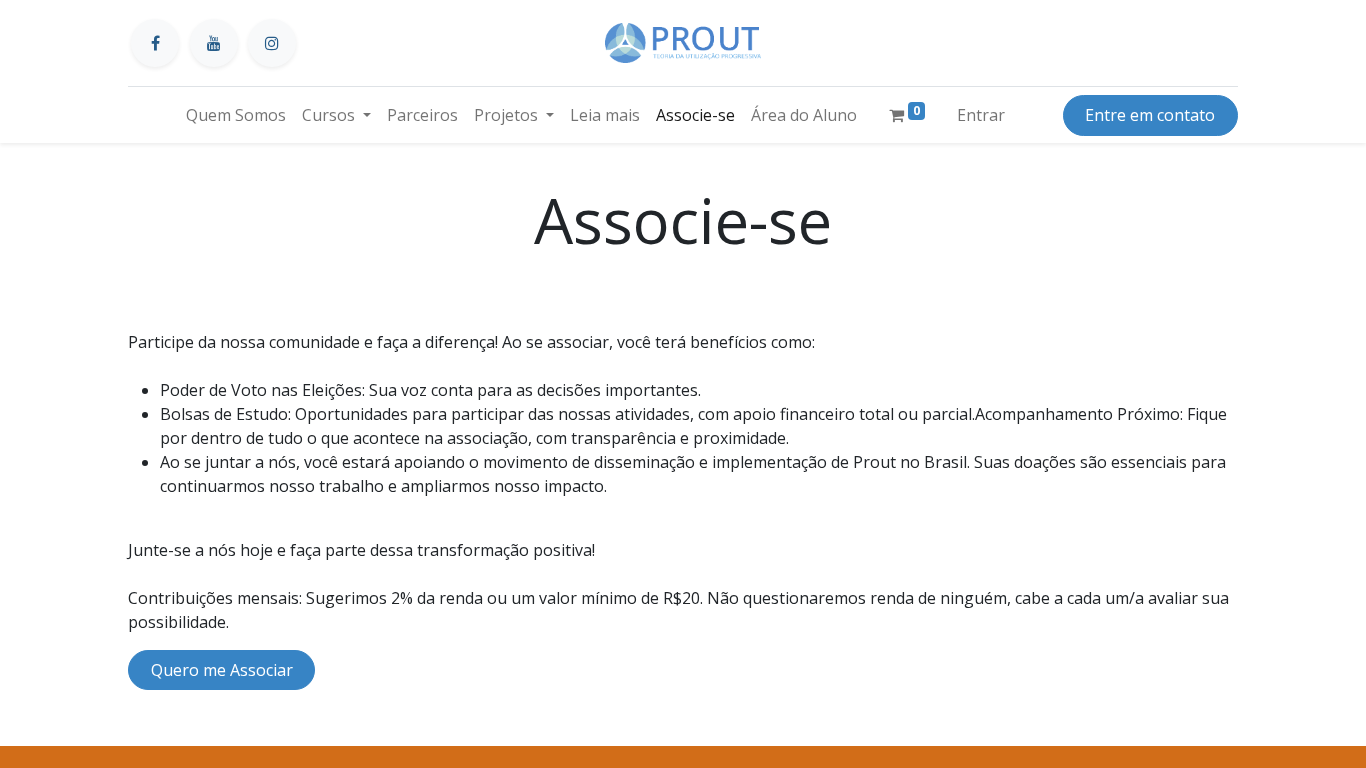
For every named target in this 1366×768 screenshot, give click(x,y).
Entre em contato (1150, 115)
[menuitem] (236, 115)
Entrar (981, 115)
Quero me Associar (222, 670)
